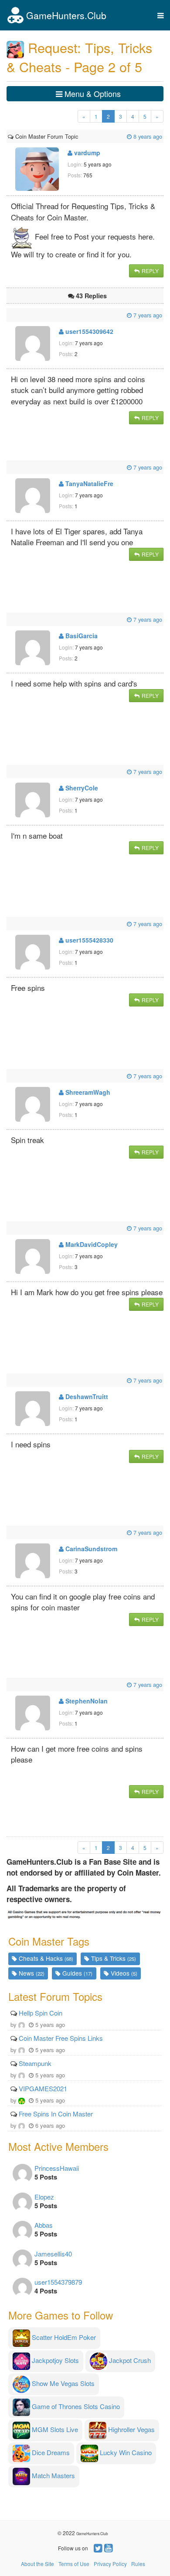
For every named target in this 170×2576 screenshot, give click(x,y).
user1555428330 (88, 940)
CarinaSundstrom (90, 1549)
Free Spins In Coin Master (56, 2114)
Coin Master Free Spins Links (61, 2038)
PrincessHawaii (57, 2168)
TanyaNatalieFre (88, 483)
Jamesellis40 (53, 2254)
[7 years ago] (9, 315)
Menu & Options (92, 93)
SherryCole (81, 788)
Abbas (44, 2225)
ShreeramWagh (87, 1092)
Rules (138, 2564)
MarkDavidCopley (91, 1244)
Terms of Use (74, 2564)
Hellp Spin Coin (41, 2013)
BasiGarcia (81, 636)
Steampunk (35, 2063)
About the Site (37, 2564)
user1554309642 (88, 331)
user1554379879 (58, 2282)
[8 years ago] (79, 136)
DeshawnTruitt (86, 1396)
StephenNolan (86, 1701)
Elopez (44, 2197)
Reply (150, 271)
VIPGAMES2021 (43, 2088)
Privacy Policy (110, 2564)
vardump (86, 153)
